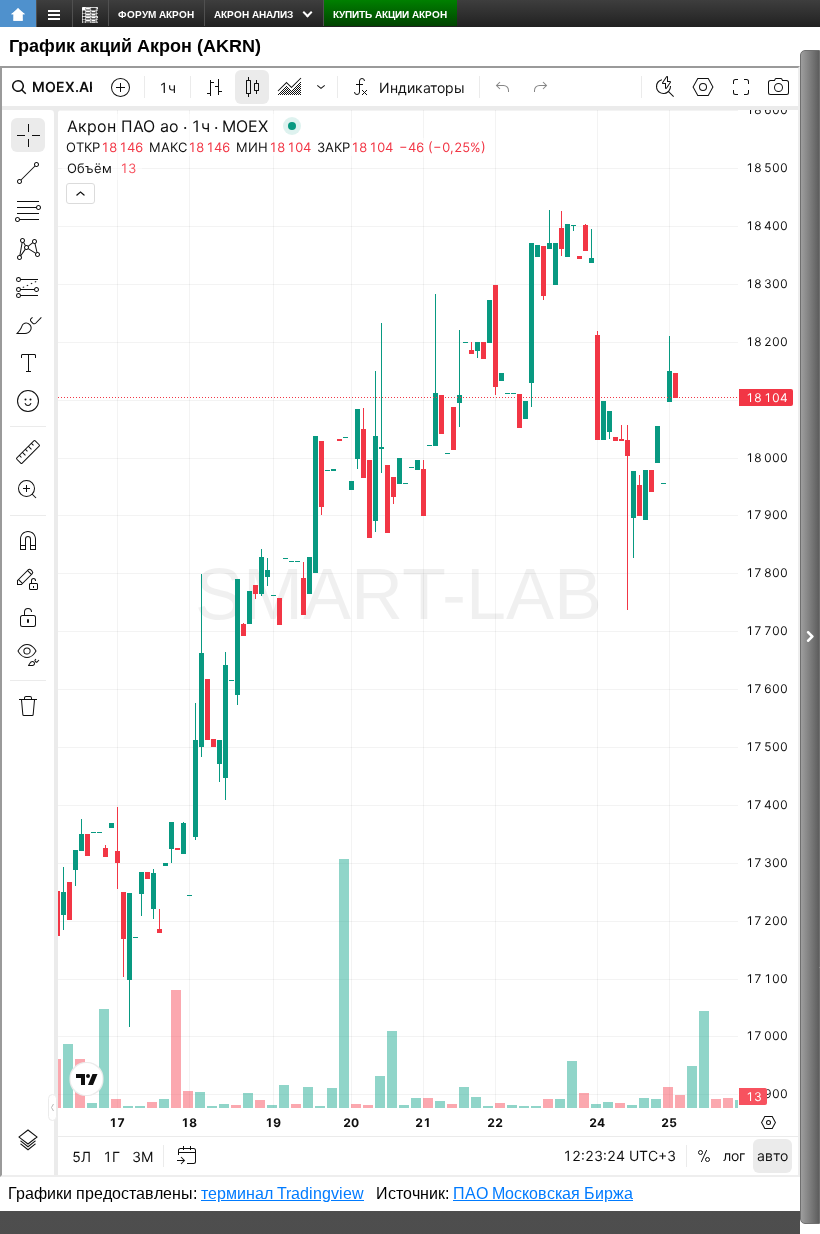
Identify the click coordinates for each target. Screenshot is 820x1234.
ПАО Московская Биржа (543, 1193)
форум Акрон (156, 14)
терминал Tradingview (282, 1193)
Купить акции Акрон (390, 14)
